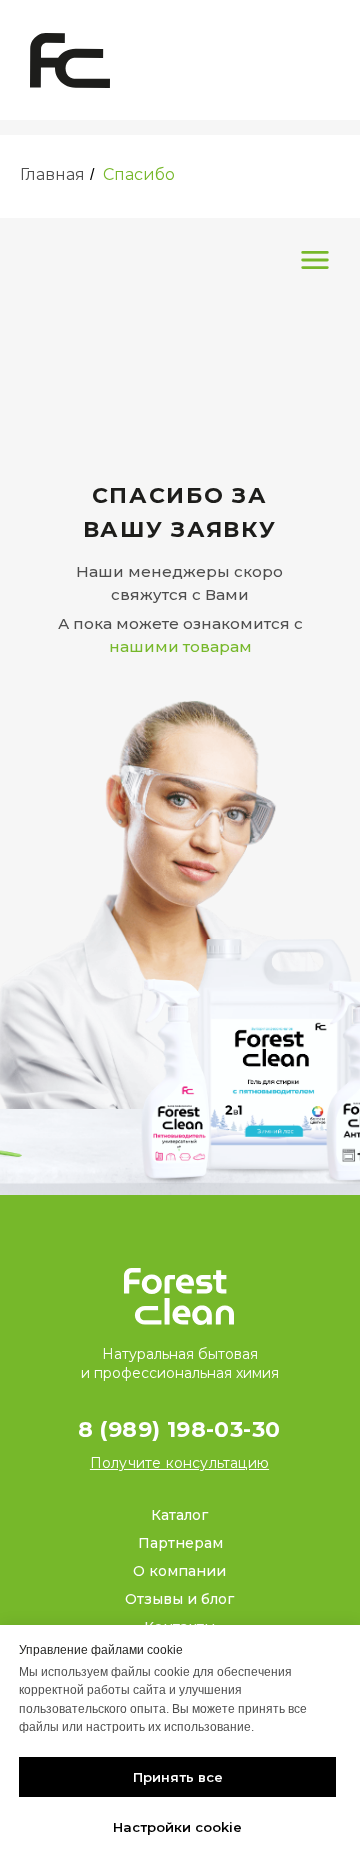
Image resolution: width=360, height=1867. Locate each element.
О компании (179, 1571)
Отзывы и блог (179, 1599)
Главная (52, 174)
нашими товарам (180, 646)
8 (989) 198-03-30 (179, 1429)
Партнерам (180, 1543)
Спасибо (139, 174)
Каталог (179, 1515)
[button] (179, 1463)
